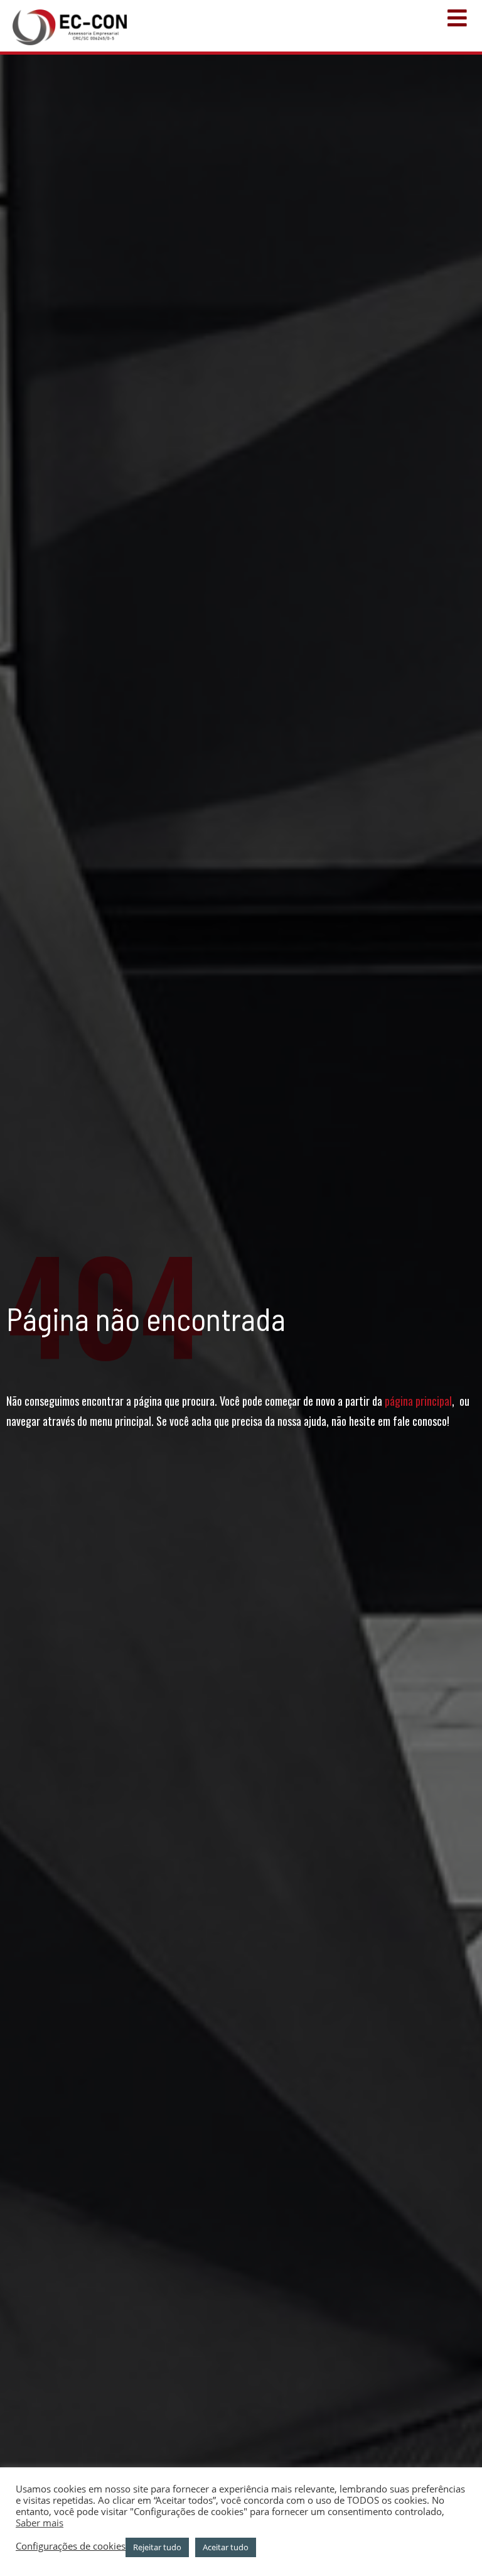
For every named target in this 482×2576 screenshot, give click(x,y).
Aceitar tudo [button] (226, 2547)
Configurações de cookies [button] (71, 2546)
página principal (418, 1401)
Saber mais (40, 2523)
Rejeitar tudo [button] (157, 2547)
